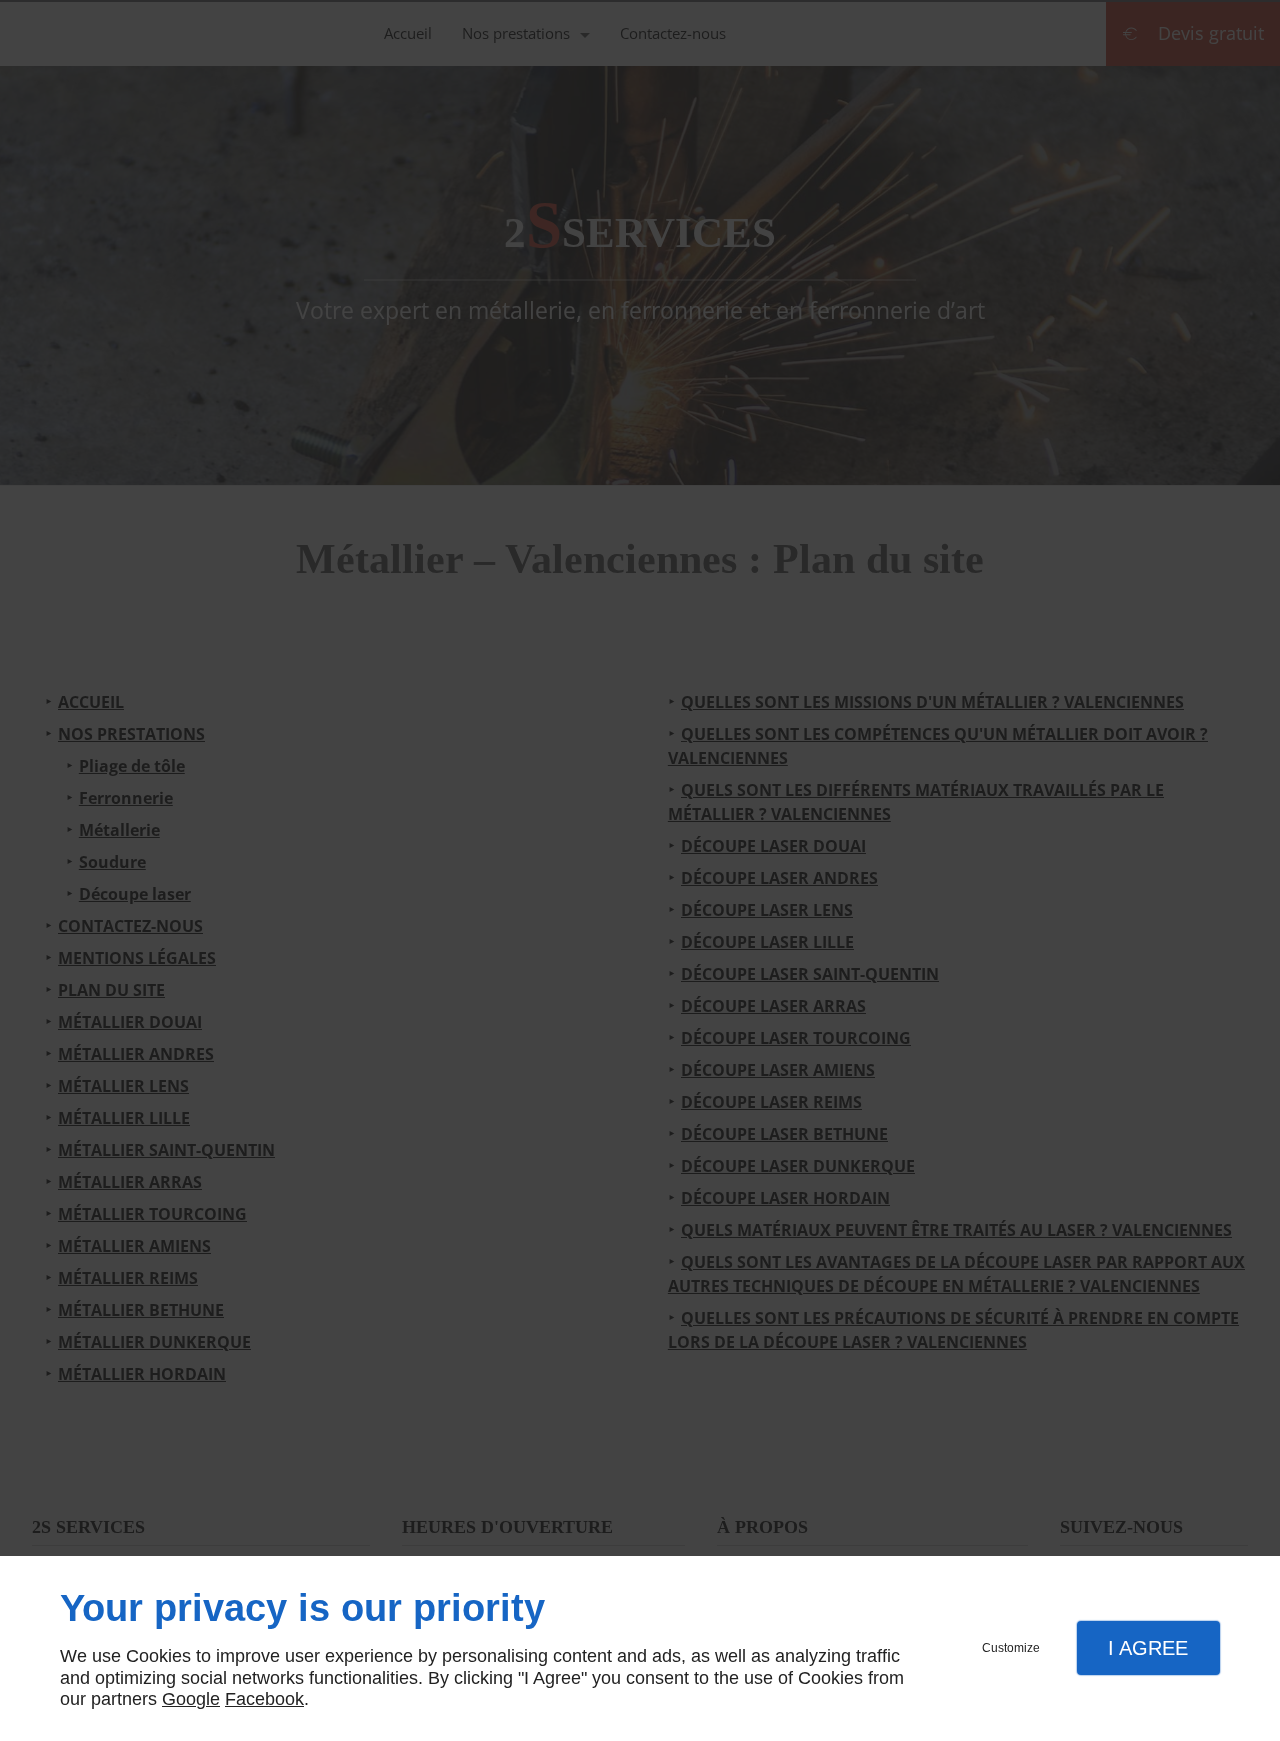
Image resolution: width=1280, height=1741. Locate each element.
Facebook (264, 1699)
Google (191, 1699)
